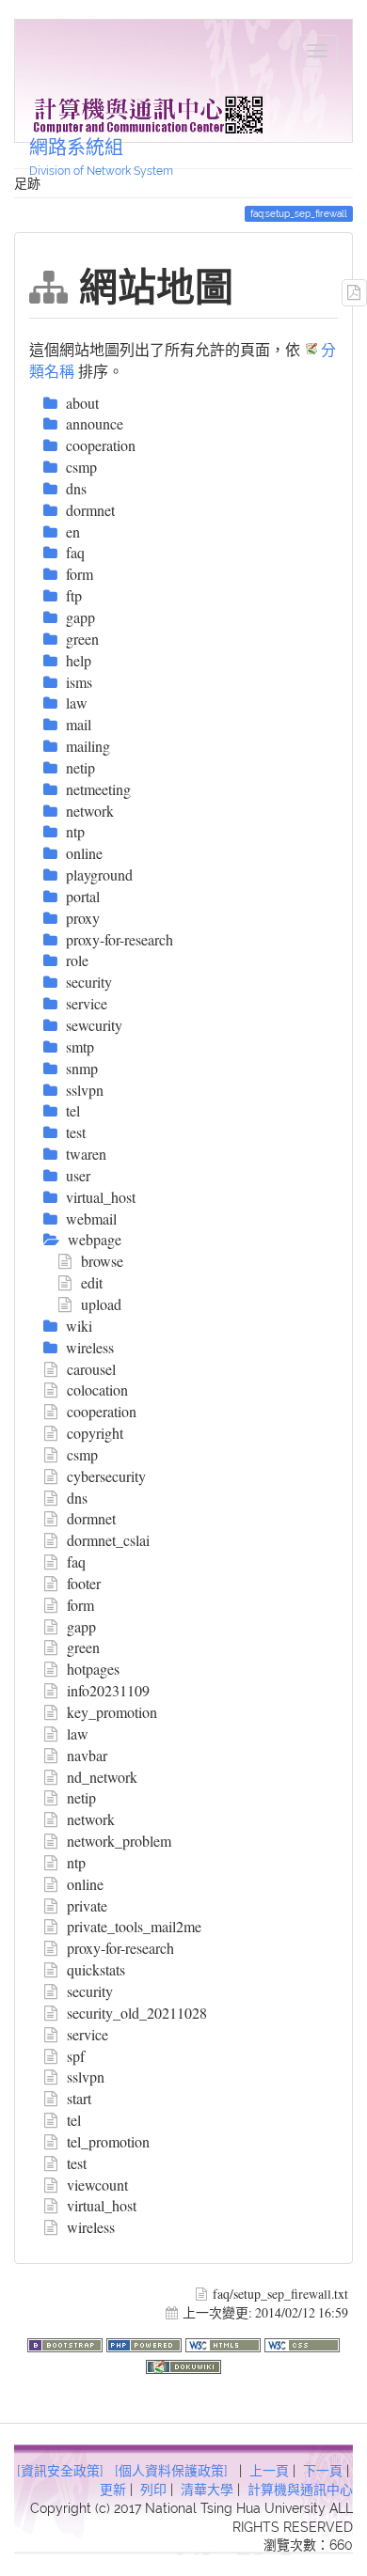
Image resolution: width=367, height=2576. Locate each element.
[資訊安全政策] (60, 2471)
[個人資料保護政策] (171, 2471)
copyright (95, 1433)
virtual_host (102, 2205)
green (83, 1647)
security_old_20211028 (137, 2013)
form (80, 1605)
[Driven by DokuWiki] (183, 2364)
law (78, 1733)
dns (77, 1498)
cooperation (102, 1411)
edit (92, 1282)
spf (76, 2056)
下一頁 (323, 2471)
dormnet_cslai (108, 1540)
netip (81, 1797)
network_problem (119, 1841)
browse (102, 1261)
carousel (91, 1369)
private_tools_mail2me (134, 1926)
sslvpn (86, 2076)
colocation (97, 1389)
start (79, 2098)
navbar (87, 1755)
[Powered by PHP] (146, 2342)
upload (101, 1304)
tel (74, 2120)
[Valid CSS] (302, 2342)
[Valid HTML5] (225, 2342)
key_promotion (112, 1712)
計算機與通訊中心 (300, 2490)
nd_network (102, 1777)
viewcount (97, 2185)
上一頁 (269, 2471)
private (87, 1905)
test (77, 2163)
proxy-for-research (120, 1948)
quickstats (96, 1969)
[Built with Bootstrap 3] (67, 2342)
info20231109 (108, 1690)
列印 (153, 2490)
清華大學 (207, 2490)
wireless (91, 2227)
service (88, 2034)
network (91, 1819)
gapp (81, 1626)
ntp (76, 1862)
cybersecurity (106, 1476)
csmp (82, 1454)
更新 (113, 2490)
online (85, 1884)
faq (76, 1561)
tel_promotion (108, 2141)
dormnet (91, 1518)
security (90, 1991)
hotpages (93, 1669)
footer (84, 1583)
